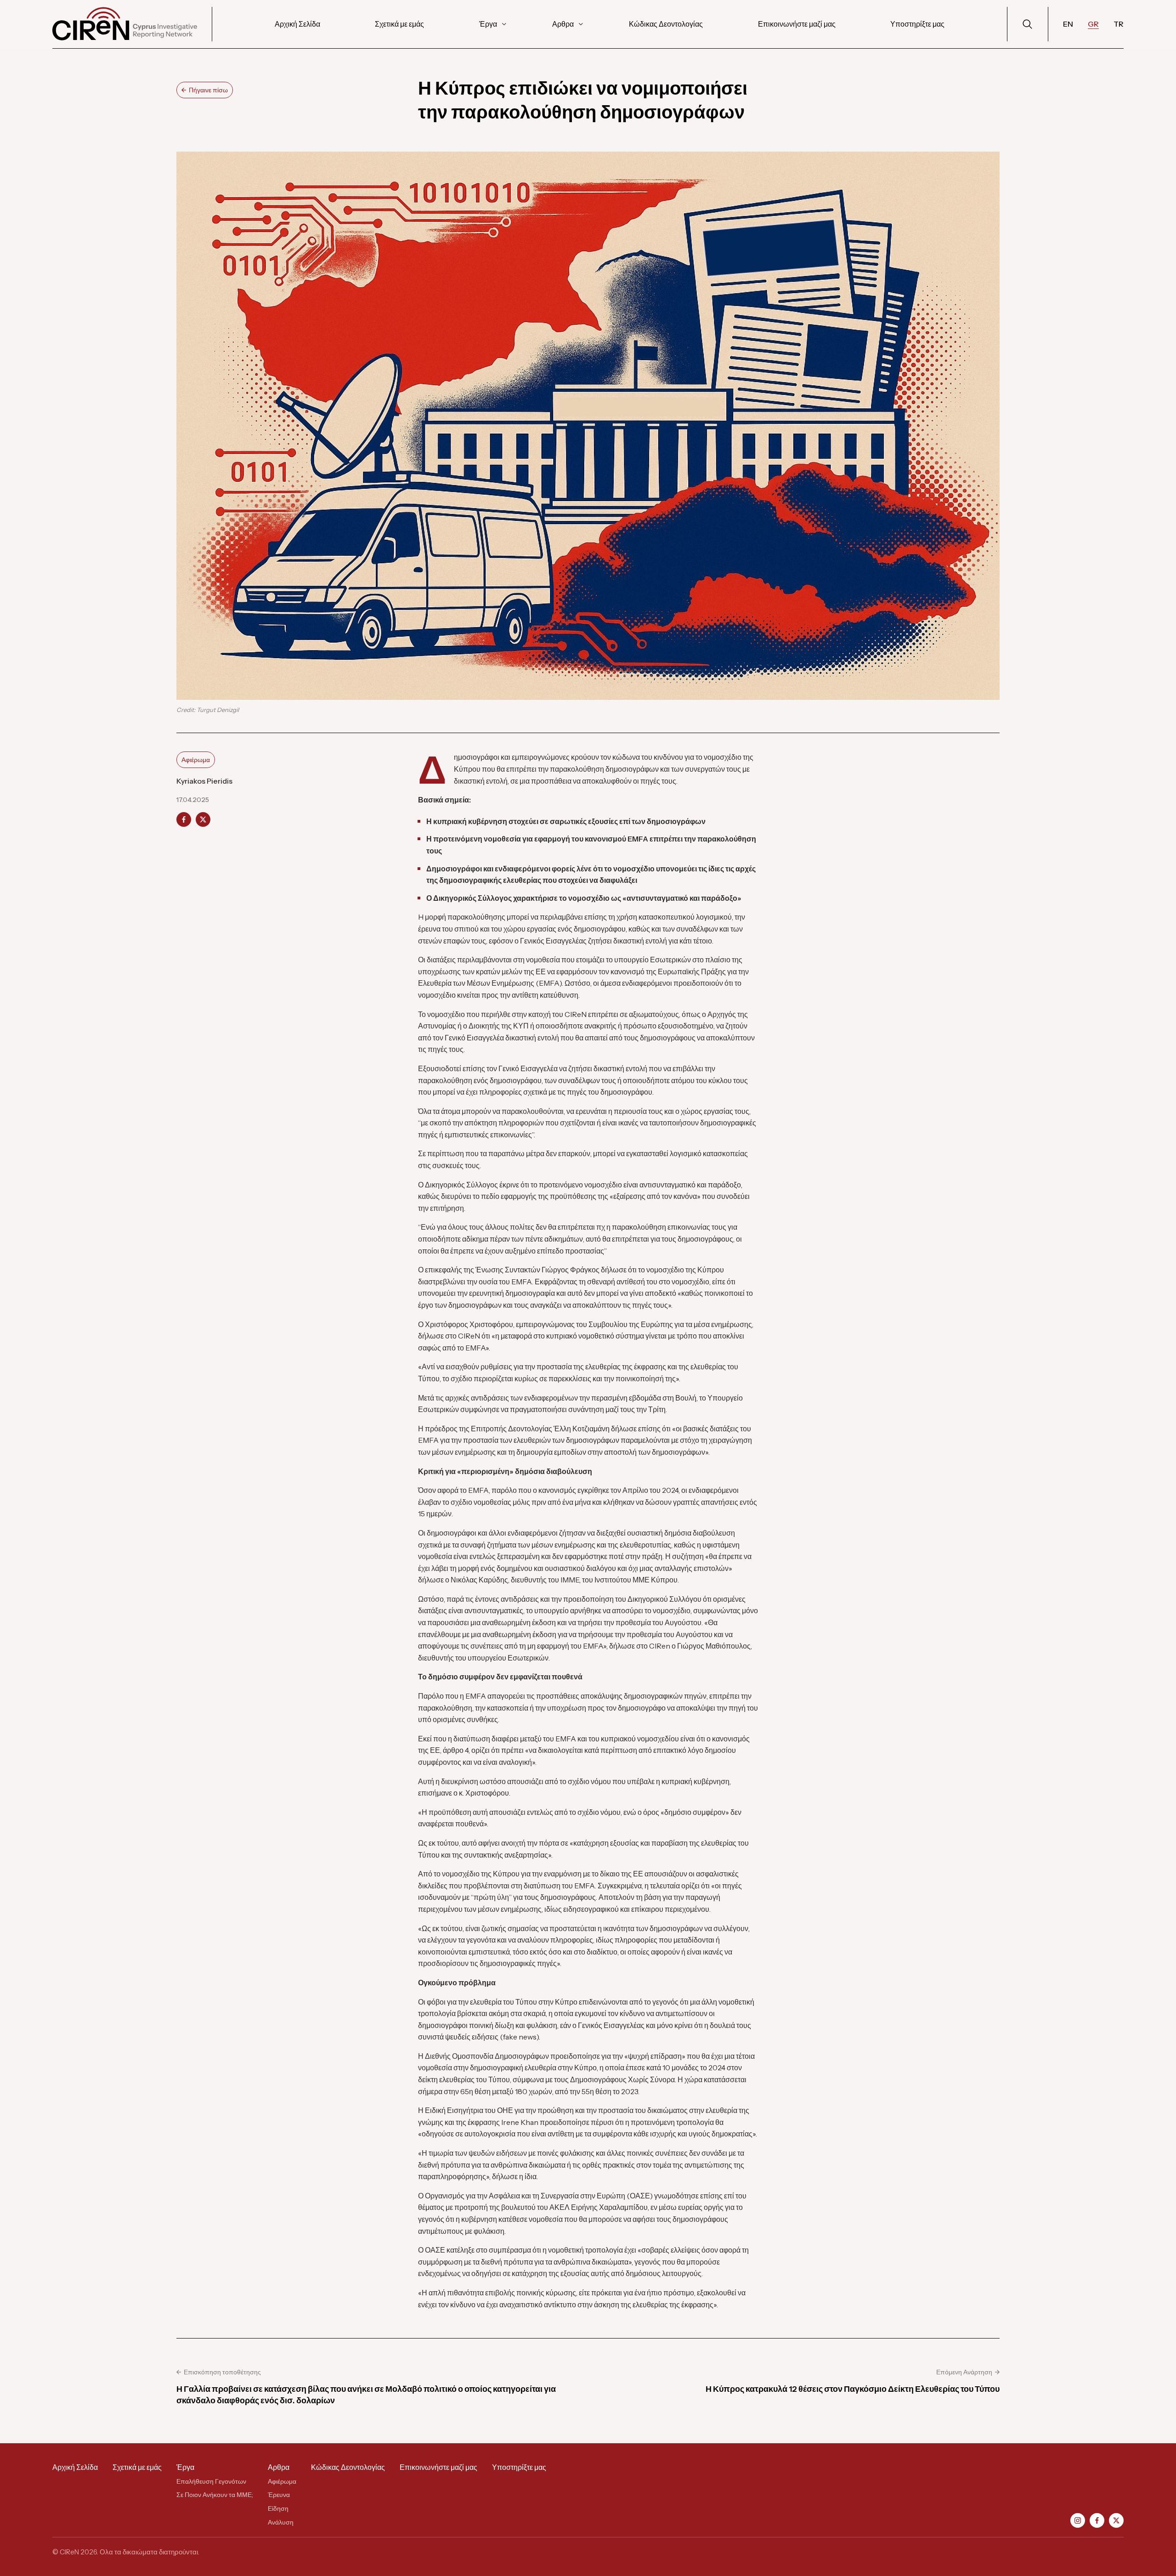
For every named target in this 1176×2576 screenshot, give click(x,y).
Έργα (488, 24)
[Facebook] (1097, 2520)
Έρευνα (279, 2495)
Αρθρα (563, 24)
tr (1119, 24)
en (1068, 24)
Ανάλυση (281, 2522)
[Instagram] (1078, 2520)
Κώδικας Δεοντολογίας (666, 24)
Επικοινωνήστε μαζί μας (797, 24)
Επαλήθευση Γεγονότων (211, 2481)
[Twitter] (1116, 2520)
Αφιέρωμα (196, 760)
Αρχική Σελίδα (297, 24)
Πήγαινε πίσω (208, 90)
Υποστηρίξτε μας (917, 24)
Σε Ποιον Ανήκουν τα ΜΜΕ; (215, 2495)
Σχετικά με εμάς (399, 24)
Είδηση (278, 2508)
